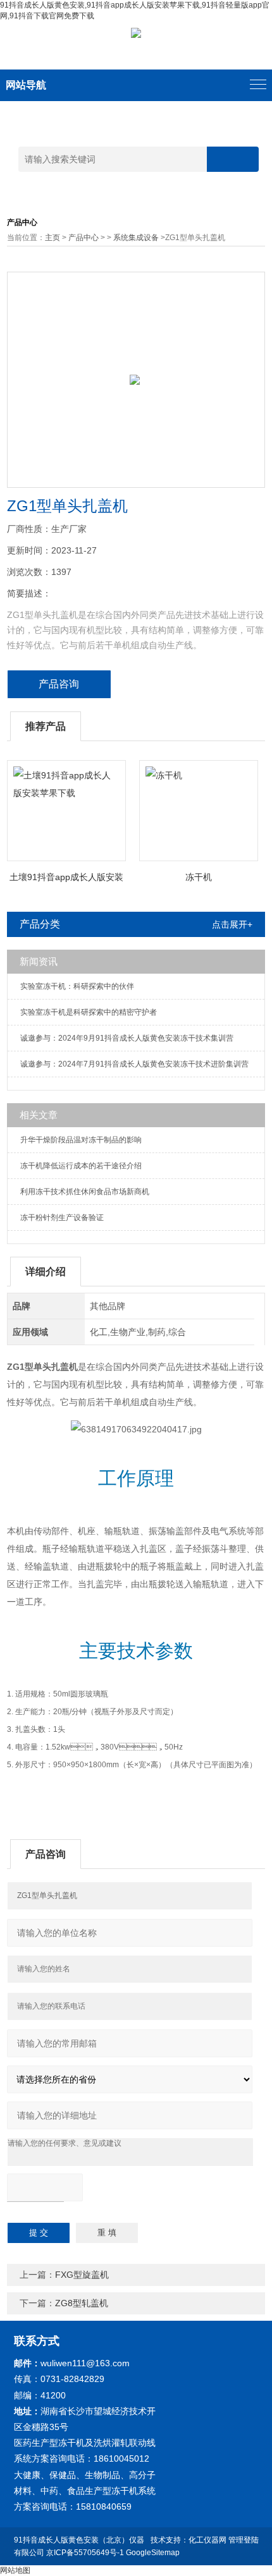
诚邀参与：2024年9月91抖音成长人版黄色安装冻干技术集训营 (127, 1038)
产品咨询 (59, 684)
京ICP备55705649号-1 (85, 2553)
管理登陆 (244, 2540)
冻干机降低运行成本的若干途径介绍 (81, 1166)
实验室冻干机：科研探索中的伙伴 (77, 986)
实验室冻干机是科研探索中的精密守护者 (89, 1012)
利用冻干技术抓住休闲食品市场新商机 (85, 1192)
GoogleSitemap (153, 2553)
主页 (53, 238)
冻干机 (199, 877)
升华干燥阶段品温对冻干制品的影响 (81, 1140)
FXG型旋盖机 (82, 2275)
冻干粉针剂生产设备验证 (62, 1218)
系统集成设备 (136, 238)
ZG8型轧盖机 (82, 2303)
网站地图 (15, 2570)
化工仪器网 (207, 2540)
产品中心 (83, 238)
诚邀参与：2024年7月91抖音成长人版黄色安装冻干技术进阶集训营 (134, 1064)
